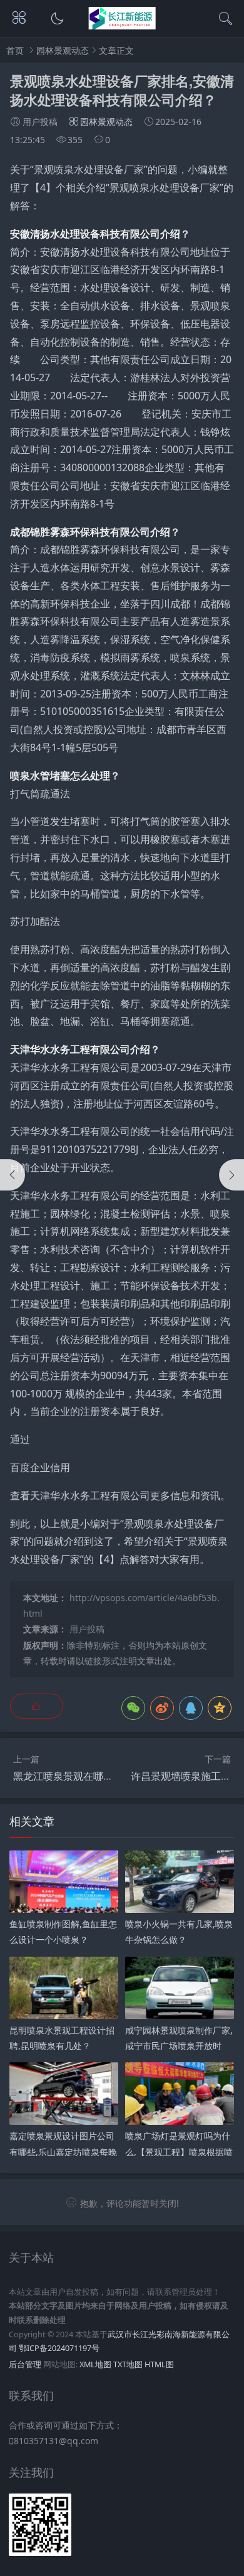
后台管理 (25, 2364)
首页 (15, 50)
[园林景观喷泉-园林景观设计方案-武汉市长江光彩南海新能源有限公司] (122, 26)
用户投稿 (87, 1629)
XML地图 (95, 2364)
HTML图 (159, 2364)
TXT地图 (128, 2364)
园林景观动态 (63, 50)
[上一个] (13, 1175)
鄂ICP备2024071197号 (59, 2348)
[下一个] (231, 1175)
